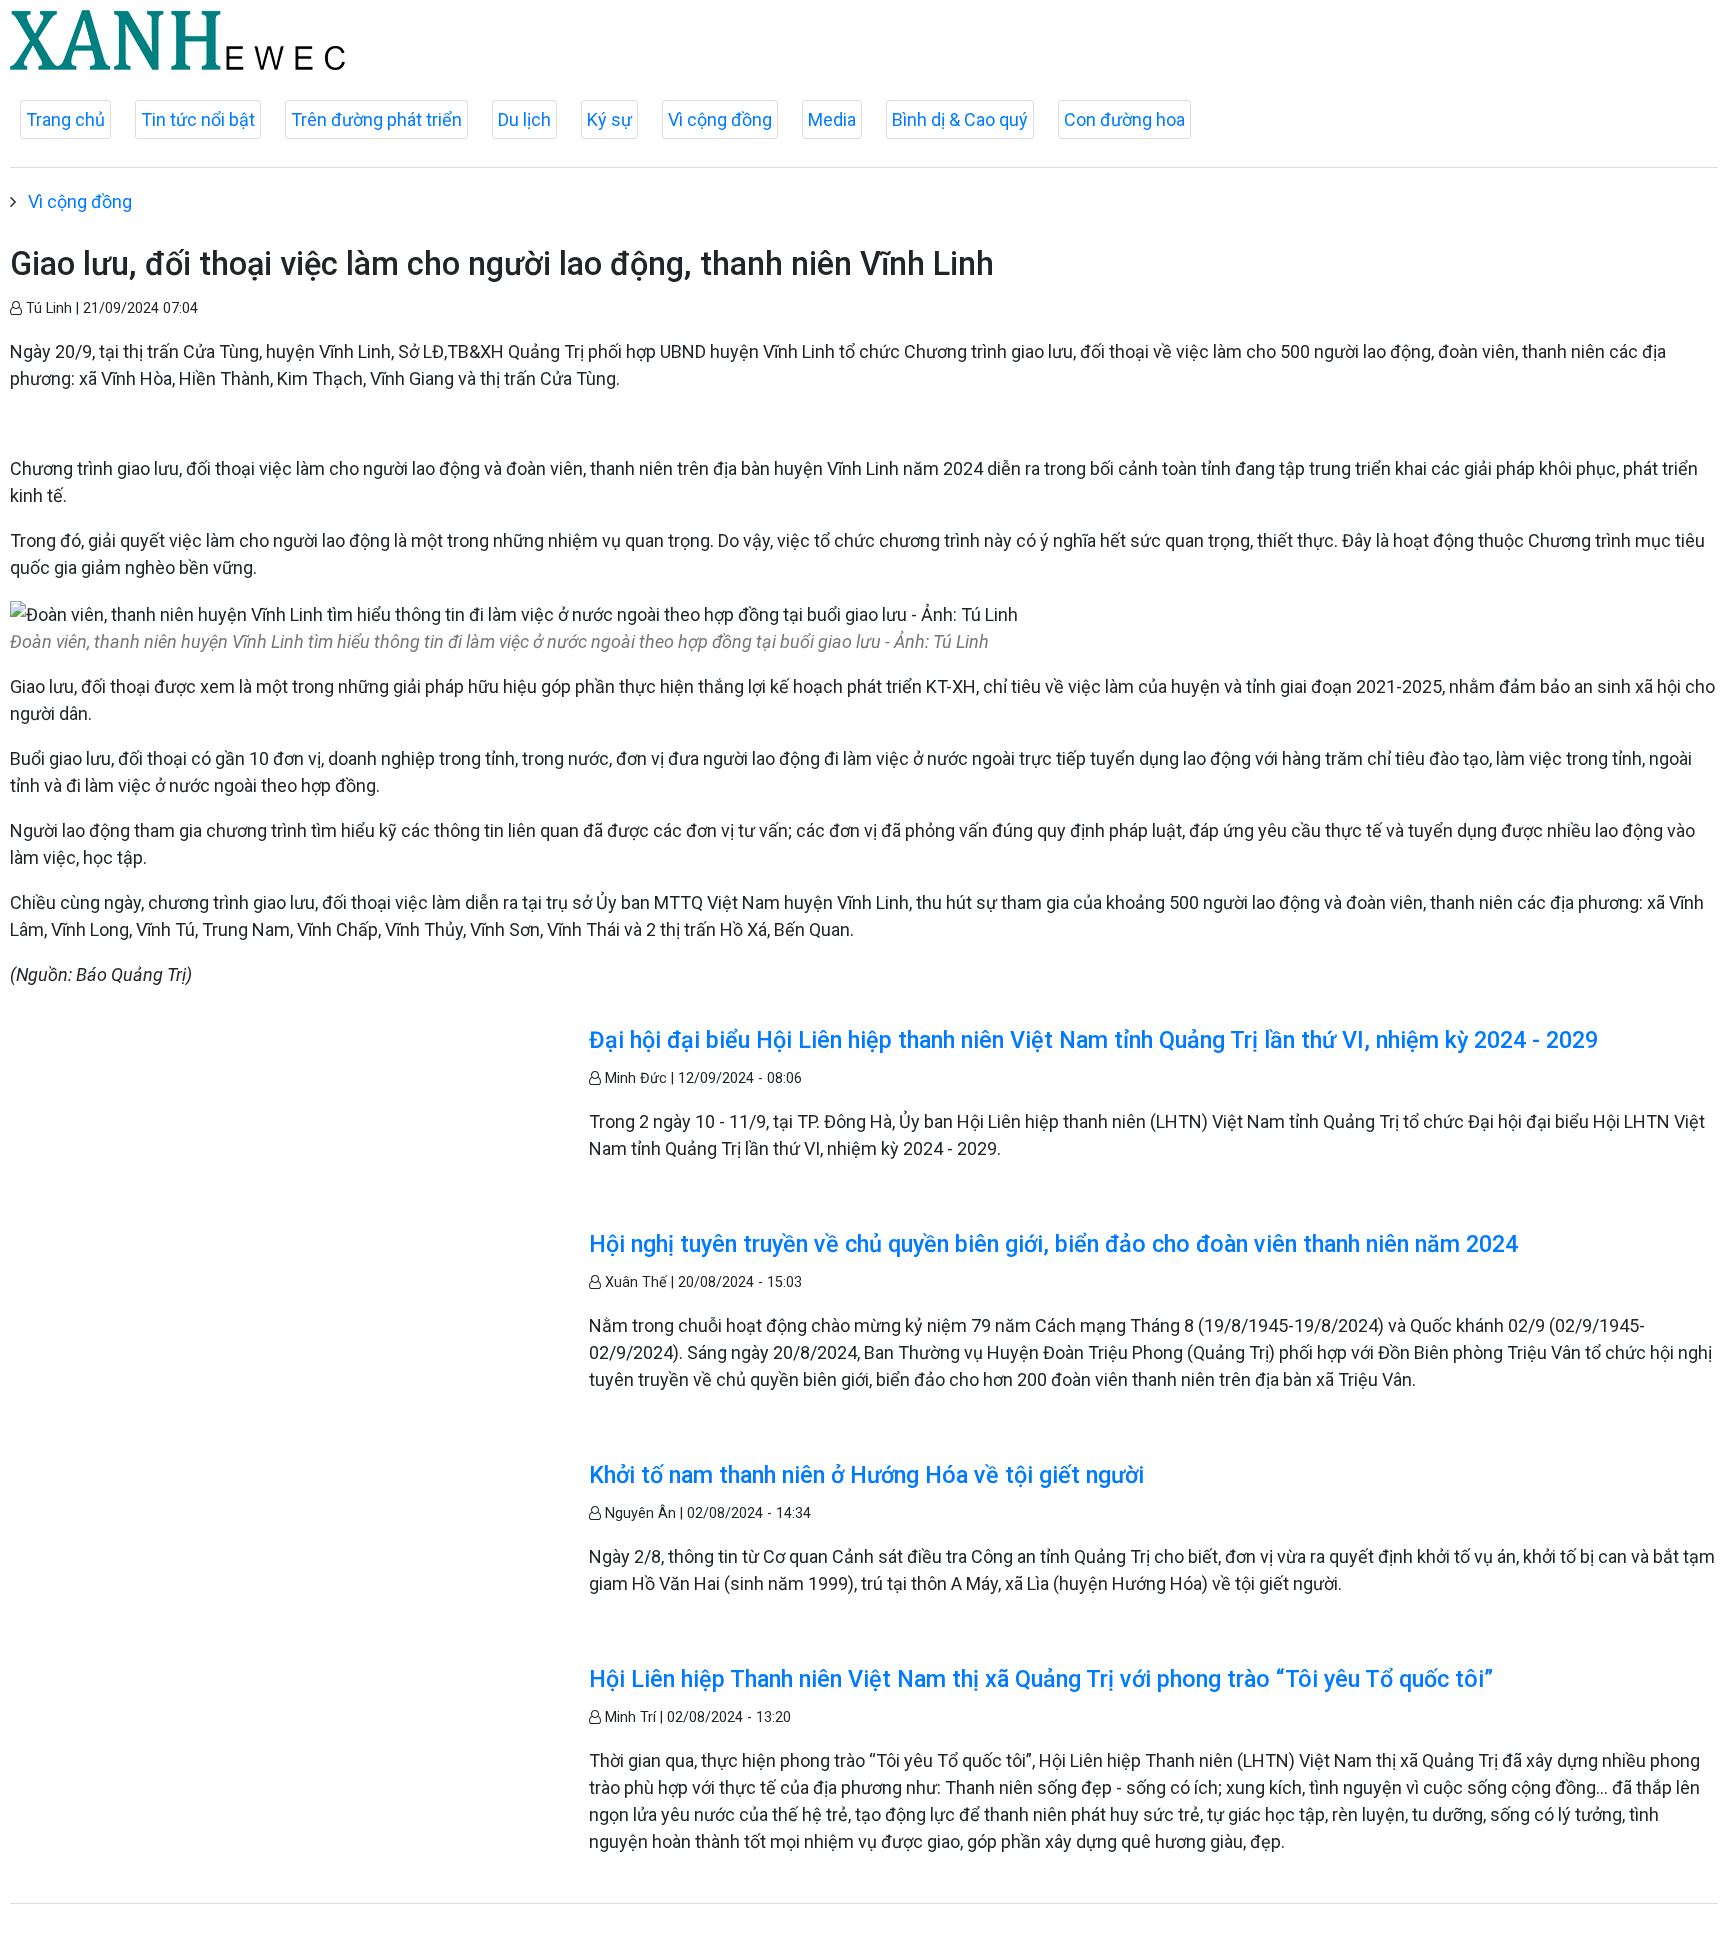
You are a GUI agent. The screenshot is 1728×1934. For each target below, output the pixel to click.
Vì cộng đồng (720, 119)
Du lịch (524, 119)
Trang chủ (65, 119)
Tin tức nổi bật (198, 119)
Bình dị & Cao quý (960, 119)
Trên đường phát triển (376, 119)
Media (832, 119)
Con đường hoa (1124, 119)
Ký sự (609, 119)
